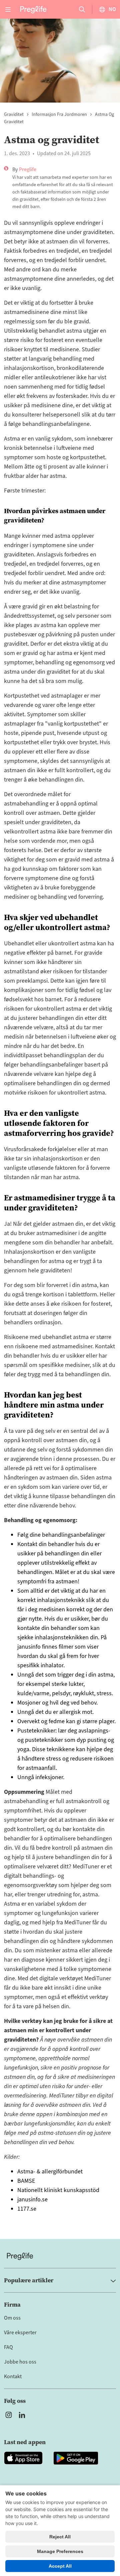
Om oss (12, 2318)
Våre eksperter (20, 2333)
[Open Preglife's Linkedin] (23, 2415)
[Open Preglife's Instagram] (9, 2415)
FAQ (8, 2347)
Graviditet (14, 115)
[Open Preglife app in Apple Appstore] (23, 2458)
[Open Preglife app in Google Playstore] (76, 2458)
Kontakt (13, 2377)
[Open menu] (8, 9)
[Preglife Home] (33, 9)
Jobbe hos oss (20, 2362)
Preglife (28, 169)
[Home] (60, 2256)
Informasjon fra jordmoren (59, 115)
